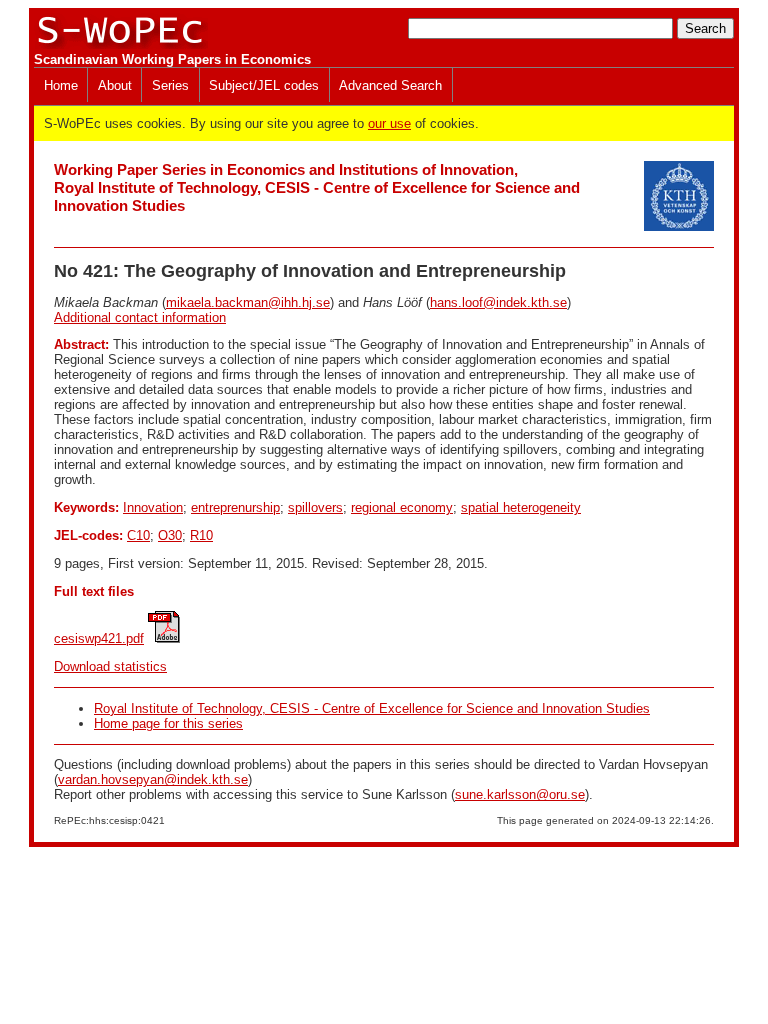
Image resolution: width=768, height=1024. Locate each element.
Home (61, 85)
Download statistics (110, 666)
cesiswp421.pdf (99, 638)
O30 (170, 535)
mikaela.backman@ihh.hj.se (248, 302)
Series (170, 85)
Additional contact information (140, 317)
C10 (138, 535)
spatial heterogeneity (521, 507)
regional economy (402, 507)
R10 (201, 535)
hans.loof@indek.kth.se (498, 302)
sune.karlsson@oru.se (520, 794)
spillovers (315, 507)
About (115, 85)
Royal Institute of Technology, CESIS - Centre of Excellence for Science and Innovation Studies (372, 708)
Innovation (153, 507)
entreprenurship (235, 507)
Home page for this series (168, 723)
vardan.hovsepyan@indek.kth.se (153, 779)
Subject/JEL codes (264, 85)
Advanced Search (390, 85)
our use (389, 123)
